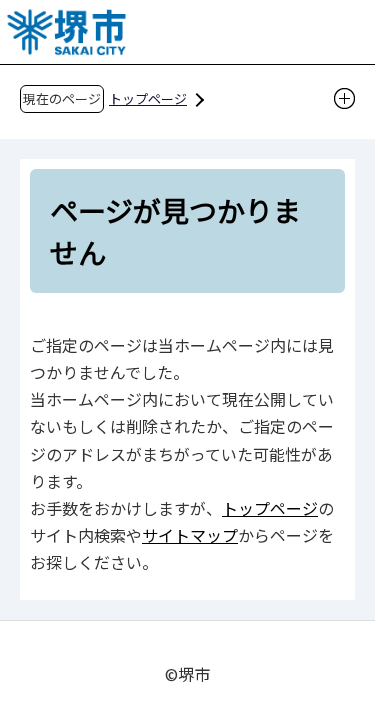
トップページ (148, 98)
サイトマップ (190, 535)
